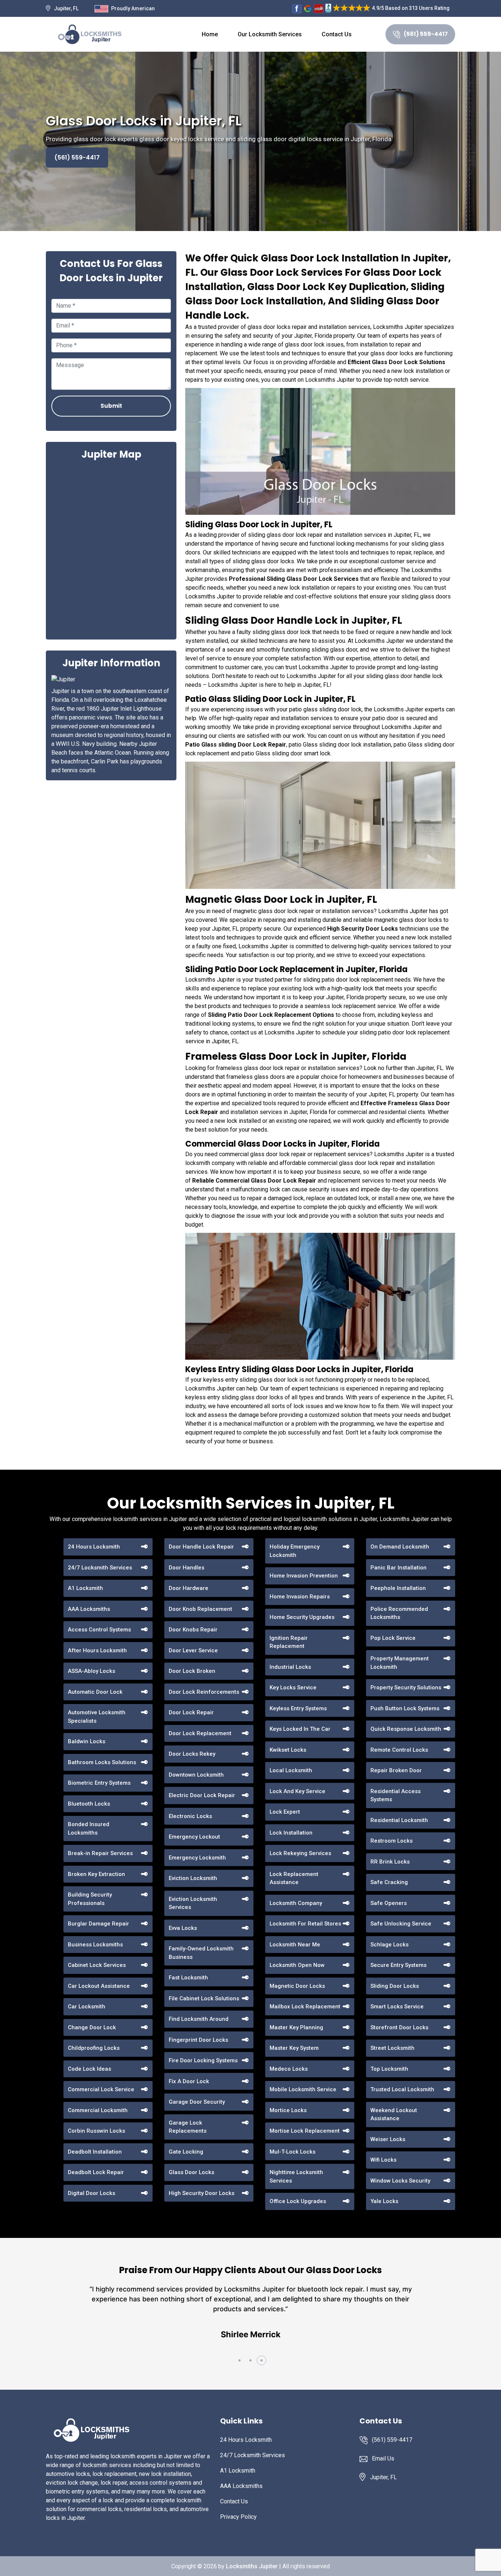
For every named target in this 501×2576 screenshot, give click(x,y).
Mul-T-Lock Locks (292, 2152)
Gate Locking (186, 2152)
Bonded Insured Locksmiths (89, 1829)
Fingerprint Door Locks (198, 2040)
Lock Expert (285, 1812)
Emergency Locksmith (197, 1858)
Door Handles (186, 1568)
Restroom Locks (392, 1841)
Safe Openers (389, 1903)
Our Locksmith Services (270, 34)
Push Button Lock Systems (405, 1708)
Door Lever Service (193, 1650)
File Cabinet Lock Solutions (204, 1998)
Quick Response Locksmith (406, 1729)
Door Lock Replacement (200, 1733)
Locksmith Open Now (297, 1965)
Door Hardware (189, 1588)
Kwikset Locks (288, 1750)
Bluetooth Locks (89, 1804)
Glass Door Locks (191, 2172)
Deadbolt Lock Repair (96, 2172)
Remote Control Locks (399, 1750)
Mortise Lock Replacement (305, 2131)
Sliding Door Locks (395, 1986)
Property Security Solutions (406, 1688)
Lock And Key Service (297, 1791)
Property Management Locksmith (400, 1663)
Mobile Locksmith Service (303, 2089)
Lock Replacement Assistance (294, 1878)
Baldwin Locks (87, 1741)
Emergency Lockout (194, 1837)
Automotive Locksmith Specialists (97, 1717)
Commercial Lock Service (101, 2089)
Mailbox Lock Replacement (305, 2007)
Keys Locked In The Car (300, 1729)
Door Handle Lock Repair (201, 1547)
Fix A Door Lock (189, 2081)
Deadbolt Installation (95, 2152)
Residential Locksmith (399, 1820)
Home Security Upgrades (302, 1617)
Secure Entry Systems (398, 1965)
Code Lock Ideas (89, 2069)
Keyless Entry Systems (298, 1708)
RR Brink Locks (390, 1862)
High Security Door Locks (202, 2193)
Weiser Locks (388, 2139)
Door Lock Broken (192, 1671)
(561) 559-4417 (426, 34)
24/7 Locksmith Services (100, 1568)
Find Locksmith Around (199, 2019)
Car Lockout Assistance (99, 1986)
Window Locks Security (400, 2181)
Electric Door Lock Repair (202, 1795)
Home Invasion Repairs (300, 1597)
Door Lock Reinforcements (204, 1692)
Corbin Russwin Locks (96, 2131)
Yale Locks (384, 2201)
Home (210, 34)
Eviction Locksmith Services (193, 1903)
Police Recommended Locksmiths (399, 1613)
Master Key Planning (296, 2027)
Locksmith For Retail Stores (305, 1924)
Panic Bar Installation (398, 1568)
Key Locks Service (293, 1688)
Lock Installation (291, 1833)
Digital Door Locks (92, 2193)
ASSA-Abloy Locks (92, 1671)
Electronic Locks (190, 1816)
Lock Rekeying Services (300, 1853)
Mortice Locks (288, 2110)
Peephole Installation (398, 1588)
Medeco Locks (289, 2069)
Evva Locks (183, 1928)
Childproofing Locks (94, 2048)
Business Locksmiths (95, 1945)
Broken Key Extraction (96, 1874)
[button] (239, 2360)
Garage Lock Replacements (188, 2127)
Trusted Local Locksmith (402, 2089)
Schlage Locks (390, 1945)
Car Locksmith (87, 2007)
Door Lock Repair (191, 1712)
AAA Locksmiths (89, 1609)
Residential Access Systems (396, 1795)
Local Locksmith (291, 1770)
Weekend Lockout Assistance (394, 2115)
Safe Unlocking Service (401, 1924)
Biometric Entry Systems (99, 1783)
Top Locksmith (389, 2069)
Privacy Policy (238, 2517)
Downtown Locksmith (196, 1775)
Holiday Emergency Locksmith (295, 1551)
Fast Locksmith (188, 1978)
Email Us (383, 2458)
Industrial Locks (290, 1667)
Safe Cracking (389, 1882)
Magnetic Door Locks (297, 1986)
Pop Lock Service (393, 1638)
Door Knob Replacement (200, 1609)
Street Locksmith (392, 2048)
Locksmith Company (296, 1903)
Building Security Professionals (90, 1899)
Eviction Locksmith (193, 1878)
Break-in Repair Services (100, 1853)
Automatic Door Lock (95, 1692)
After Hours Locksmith (97, 1650)
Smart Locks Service (397, 2007)
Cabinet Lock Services (97, 1965)
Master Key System (294, 2048)
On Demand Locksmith (400, 1547)
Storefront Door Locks (399, 2027)
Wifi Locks (383, 2160)
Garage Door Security (197, 2102)
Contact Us (337, 34)
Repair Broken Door (396, 1770)
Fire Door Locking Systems (203, 2060)
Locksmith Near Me (295, 1945)
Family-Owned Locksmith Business (201, 1953)
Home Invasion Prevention (304, 1576)
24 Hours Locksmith (94, 1547)
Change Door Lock (92, 2027)
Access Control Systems (99, 1630)
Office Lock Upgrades (298, 2201)
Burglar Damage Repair (98, 1924)
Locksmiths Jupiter (252, 2566)
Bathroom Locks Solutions (102, 1762)
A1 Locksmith (85, 1588)
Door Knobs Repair (193, 1630)
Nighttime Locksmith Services (296, 2176)
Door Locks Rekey (192, 1754)
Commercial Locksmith (98, 2110)
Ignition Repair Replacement (289, 1642)
